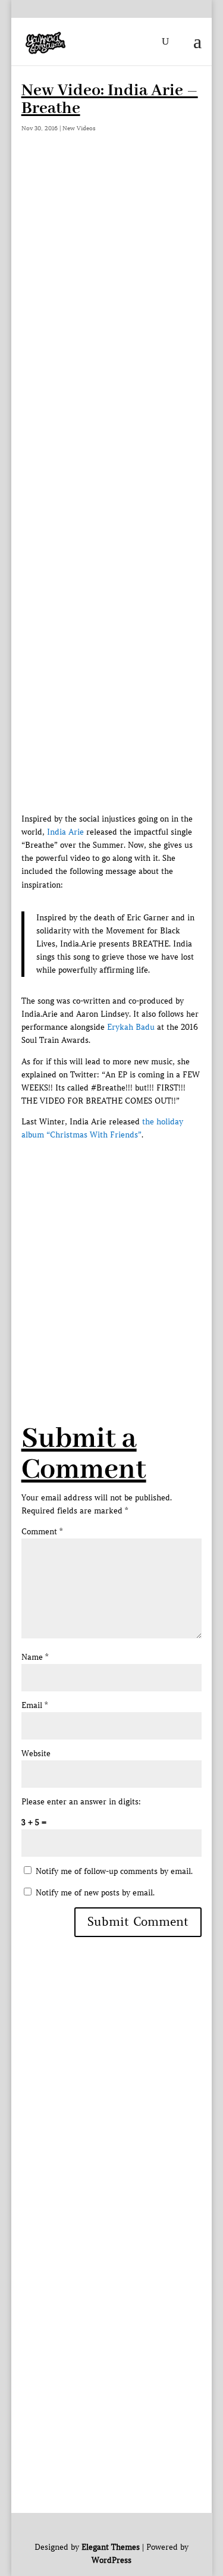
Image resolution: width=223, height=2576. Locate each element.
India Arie (65, 832)
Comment (42, 1532)
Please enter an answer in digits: (81, 1802)
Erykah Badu (131, 1027)
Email (34, 1705)
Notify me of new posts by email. (95, 1893)
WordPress (111, 2560)
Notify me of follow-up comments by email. (114, 1871)
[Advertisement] (111, 281)
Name (35, 1657)
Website (36, 1754)
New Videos (79, 128)
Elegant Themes (111, 2547)
